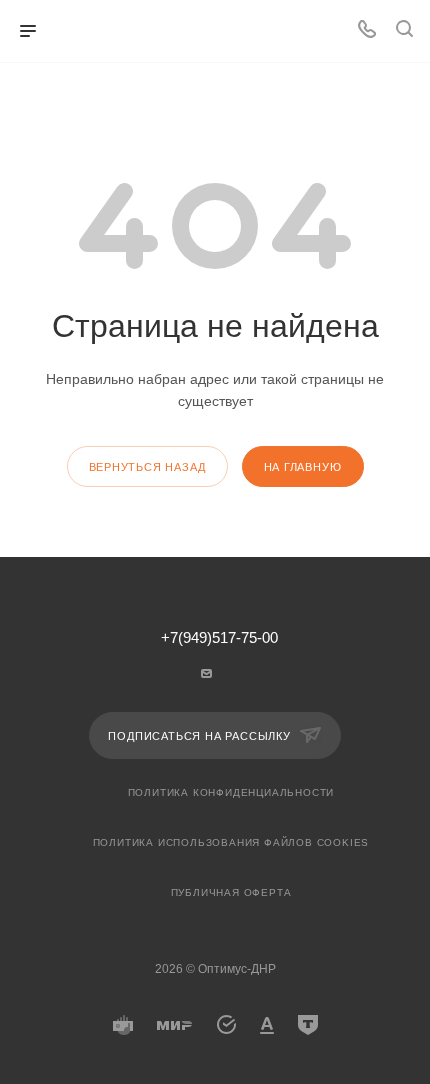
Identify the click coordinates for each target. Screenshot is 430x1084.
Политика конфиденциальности (231, 792)
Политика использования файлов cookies (231, 842)
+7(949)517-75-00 (219, 638)
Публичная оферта (231, 892)
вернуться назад (147, 467)
